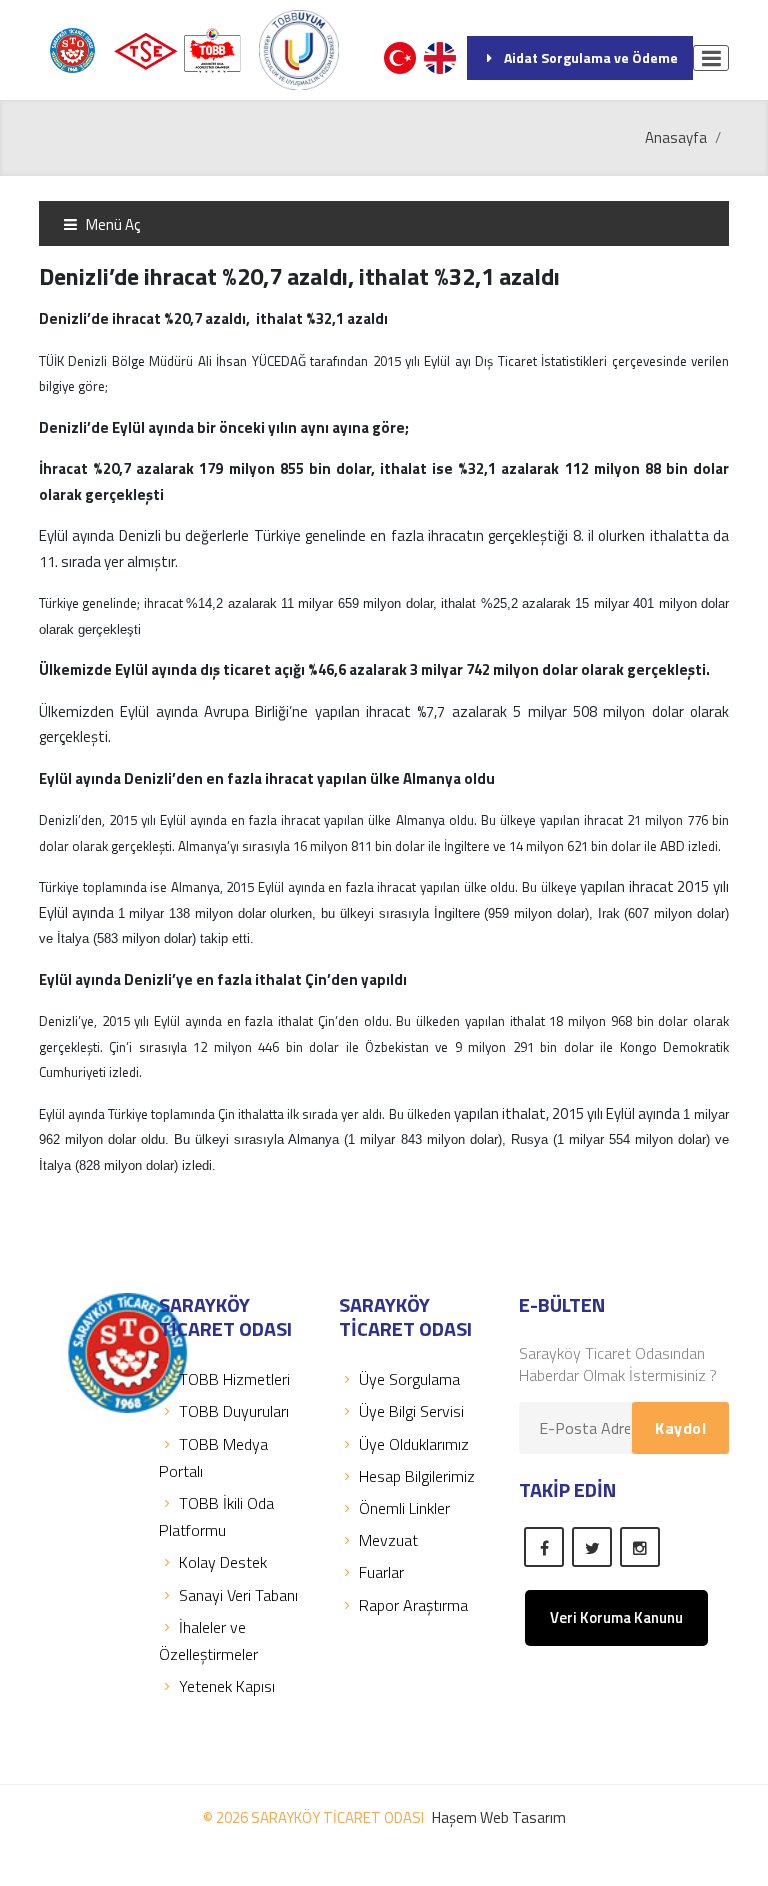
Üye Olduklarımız (414, 1444)
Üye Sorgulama (409, 1379)
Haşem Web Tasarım (499, 1817)
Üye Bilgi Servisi (411, 1411)
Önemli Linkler (404, 1508)
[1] (711, 58)
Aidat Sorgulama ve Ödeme (591, 57)
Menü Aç (111, 224)
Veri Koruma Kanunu (616, 1617)
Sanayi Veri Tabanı (238, 1595)
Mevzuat (388, 1540)
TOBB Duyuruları (234, 1411)
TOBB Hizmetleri (234, 1379)
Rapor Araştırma (413, 1605)
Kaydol (680, 1428)
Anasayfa (676, 137)
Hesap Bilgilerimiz (417, 1476)
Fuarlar (381, 1572)
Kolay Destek (223, 1562)
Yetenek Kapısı (227, 1686)
